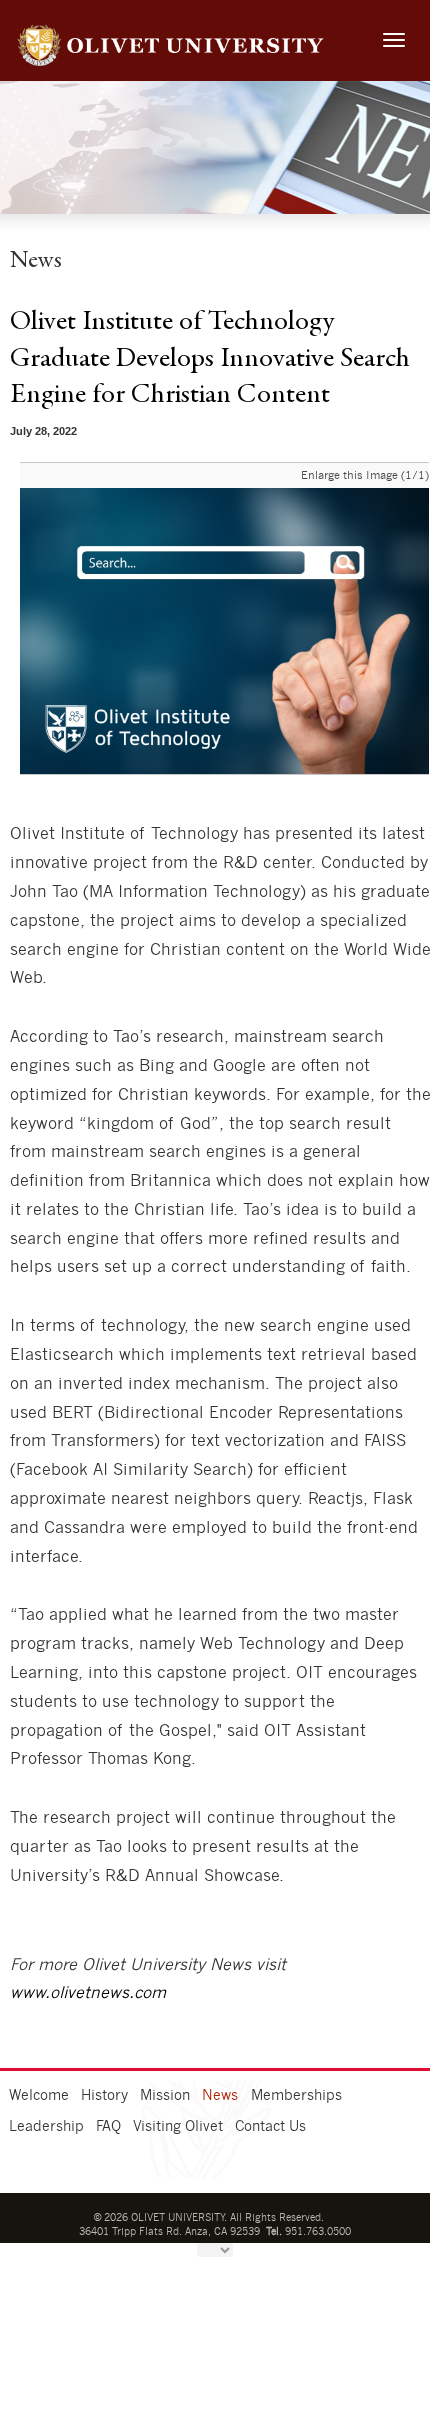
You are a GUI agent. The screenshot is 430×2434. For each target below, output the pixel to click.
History (104, 2096)
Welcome (39, 2096)
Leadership (46, 2127)
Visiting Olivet (178, 2127)
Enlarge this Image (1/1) (365, 475)
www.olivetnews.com (88, 1993)
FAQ (108, 2127)
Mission (165, 2096)
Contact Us (270, 2127)
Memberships (296, 2096)
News (220, 2096)
